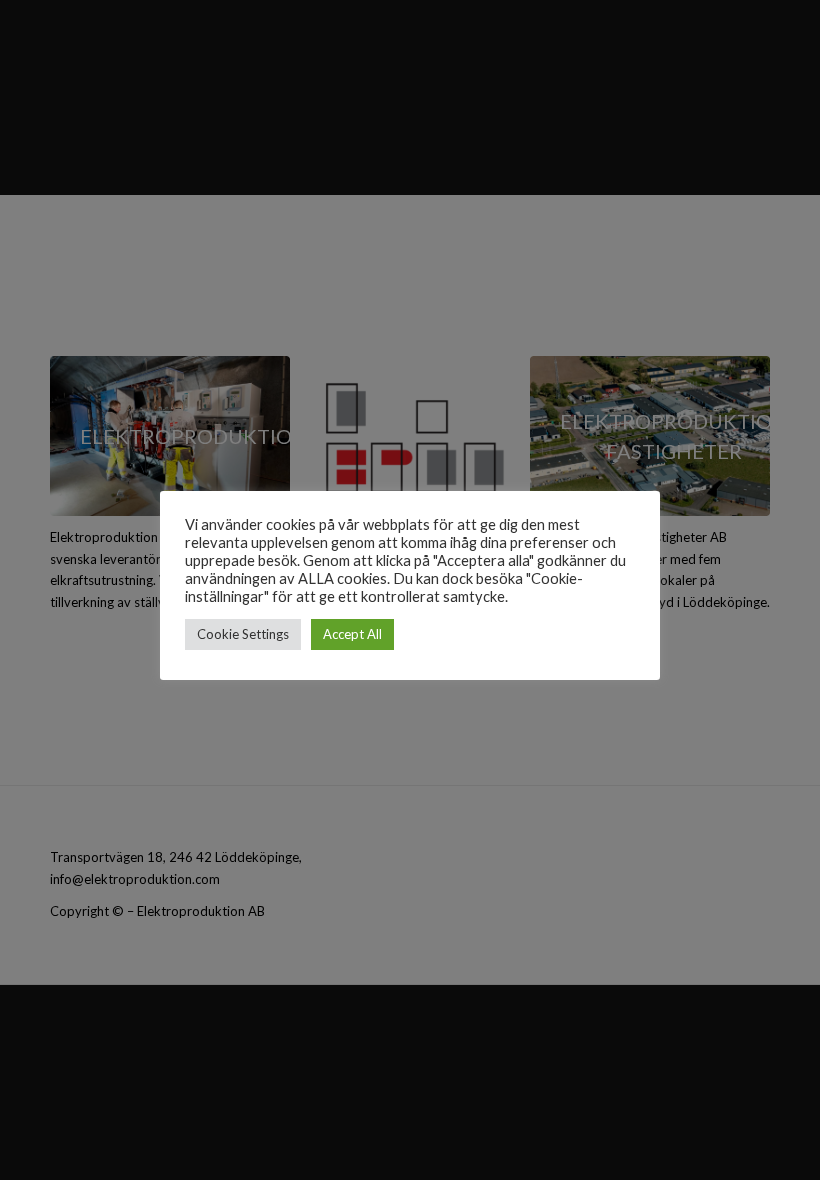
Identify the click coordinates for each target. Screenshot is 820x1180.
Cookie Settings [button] (243, 634)
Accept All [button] (352, 634)
